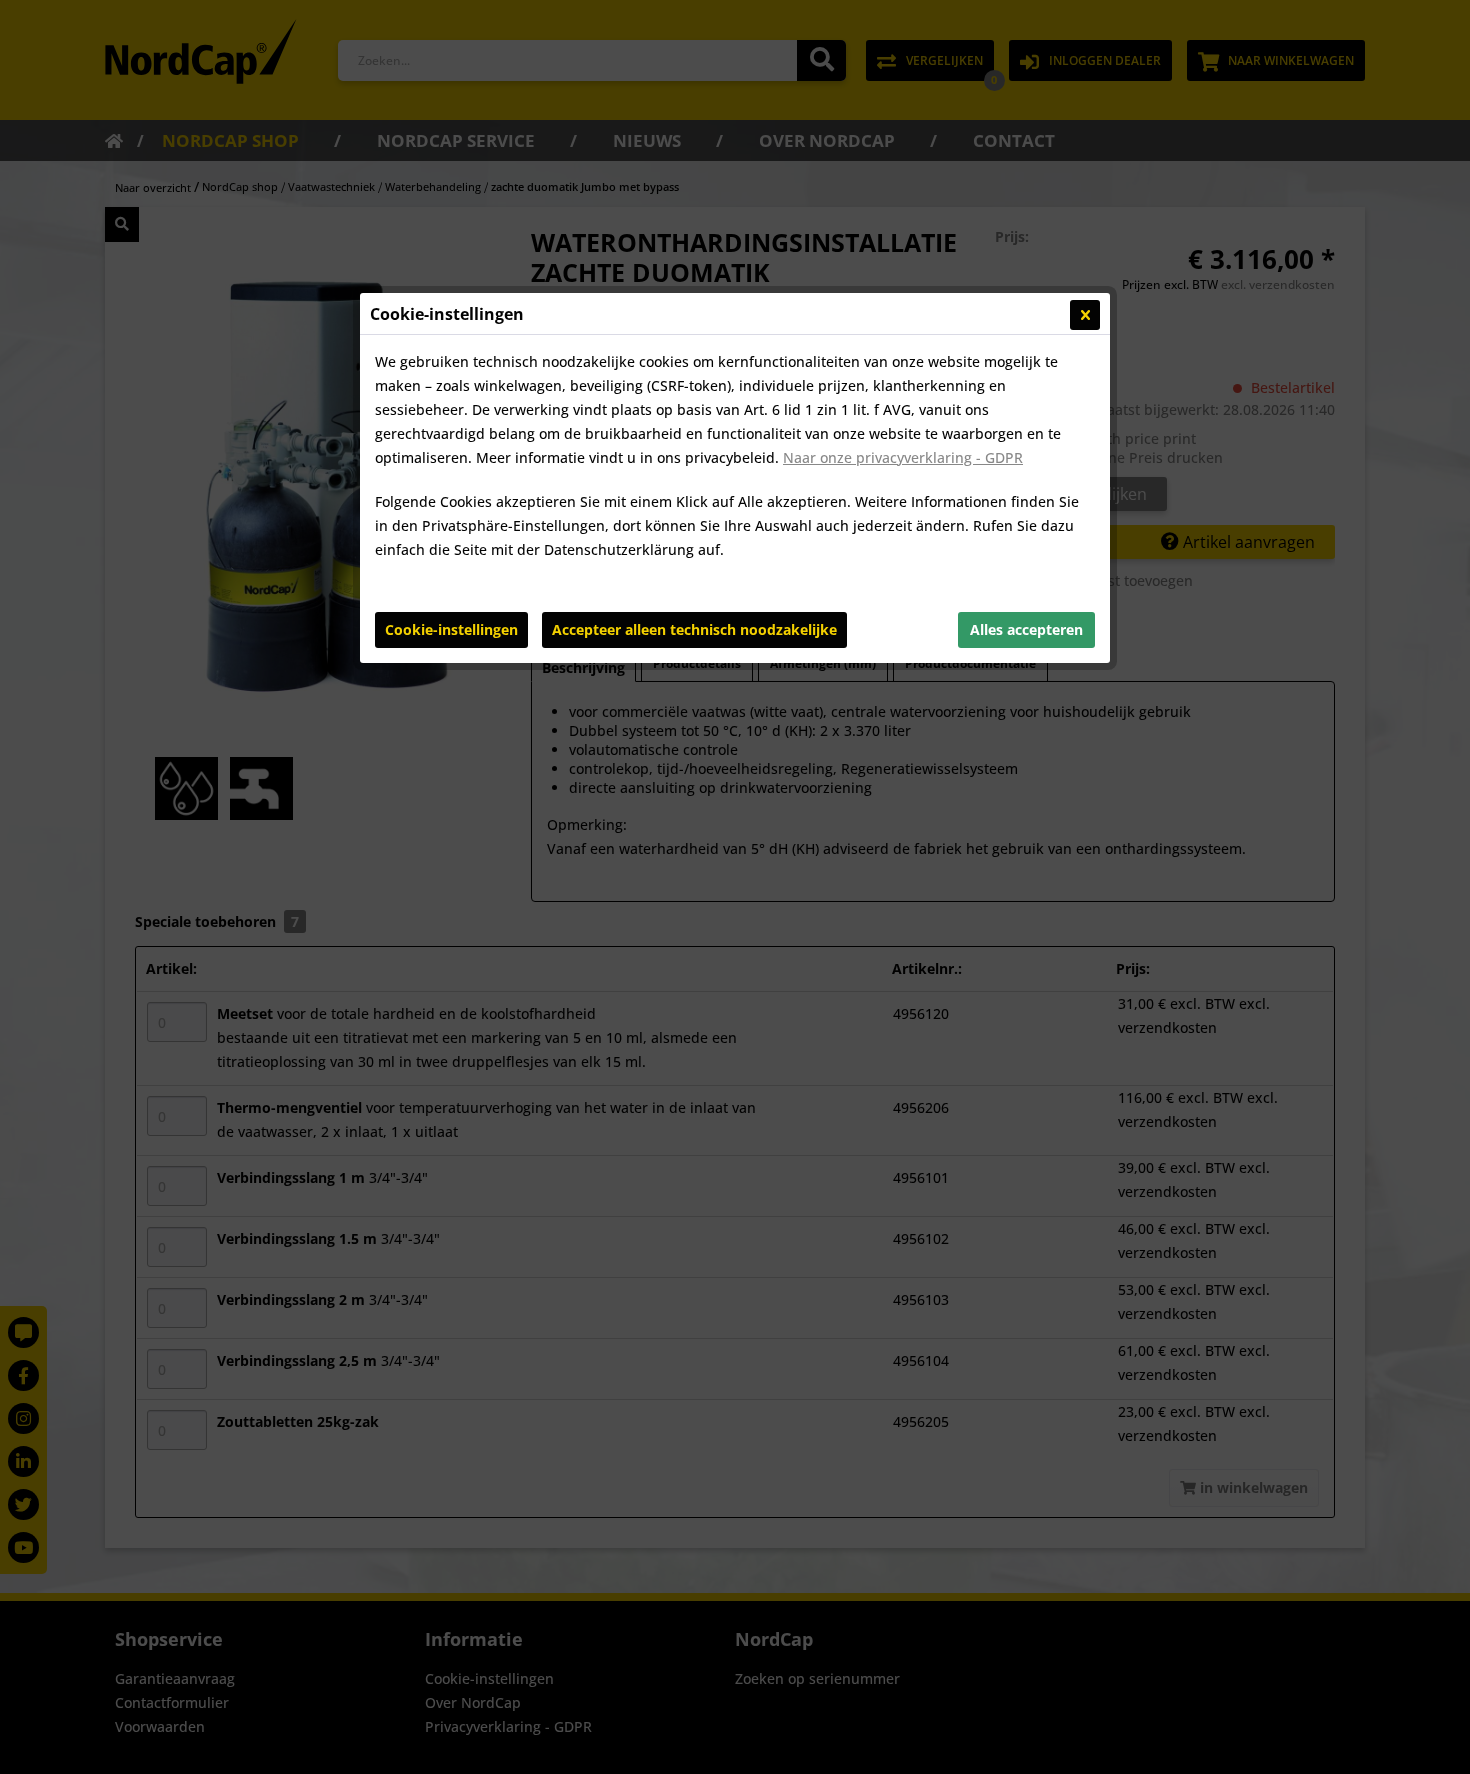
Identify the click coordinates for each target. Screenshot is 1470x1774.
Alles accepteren (1026, 629)
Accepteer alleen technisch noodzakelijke (694, 629)
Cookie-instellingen (451, 629)
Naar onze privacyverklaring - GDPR (903, 457)
